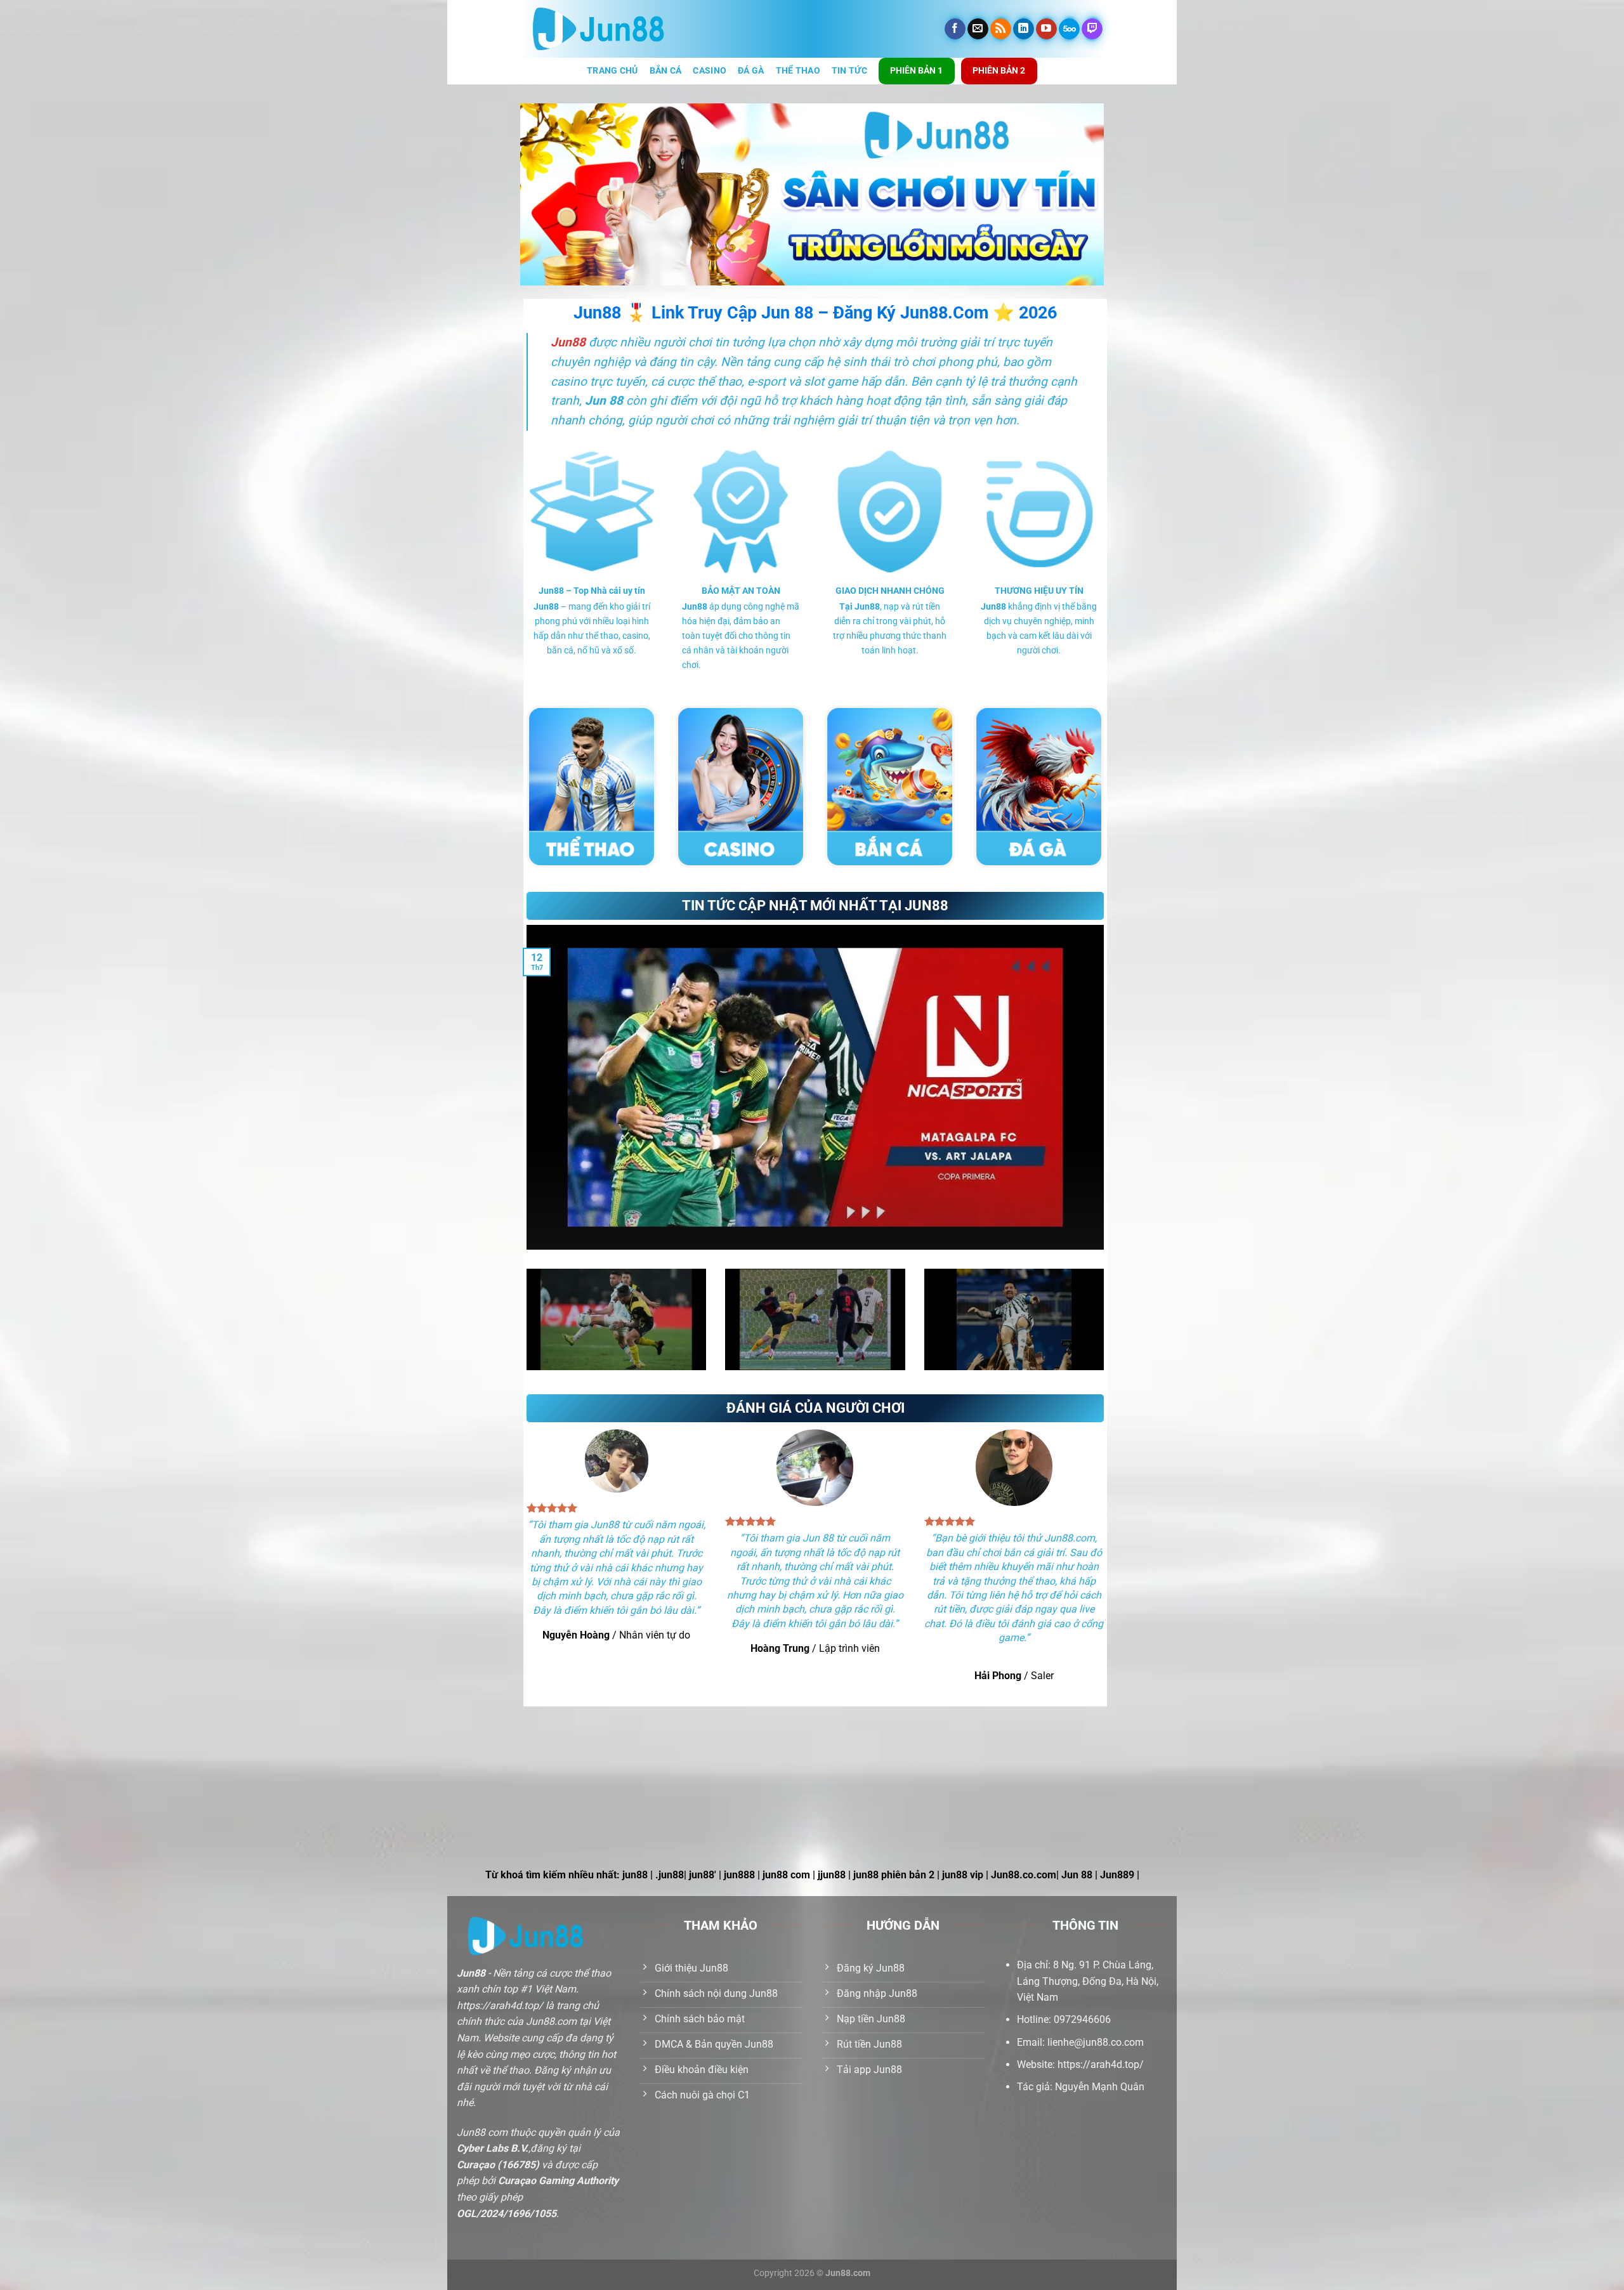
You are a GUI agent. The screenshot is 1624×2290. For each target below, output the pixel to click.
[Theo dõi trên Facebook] (955, 29)
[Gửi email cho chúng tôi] (978, 29)
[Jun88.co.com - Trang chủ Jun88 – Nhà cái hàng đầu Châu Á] (599, 29)
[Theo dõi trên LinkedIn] (1024, 29)
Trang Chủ (612, 71)
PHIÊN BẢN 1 (916, 70)
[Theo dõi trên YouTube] (1046, 29)
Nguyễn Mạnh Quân (1100, 2087)
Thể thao (798, 71)
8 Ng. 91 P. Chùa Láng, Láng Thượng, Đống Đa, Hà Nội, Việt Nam (1088, 1981)
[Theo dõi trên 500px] (1069, 29)
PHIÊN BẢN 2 (999, 70)
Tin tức (849, 71)
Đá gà (751, 71)
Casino (710, 71)
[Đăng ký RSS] (1001, 29)
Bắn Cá (666, 71)
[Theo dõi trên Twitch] (1092, 29)
